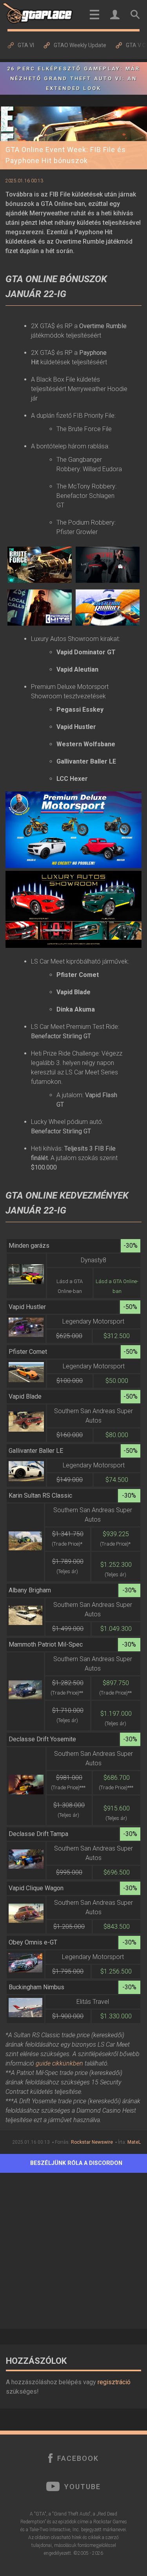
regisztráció (114, 2382)
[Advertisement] (73, 2249)
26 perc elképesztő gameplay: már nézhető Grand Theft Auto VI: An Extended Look (73, 78)
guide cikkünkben (59, 2063)
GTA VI (26, 45)
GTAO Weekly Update (80, 45)
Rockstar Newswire (92, 2142)
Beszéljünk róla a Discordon (76, 2163)
